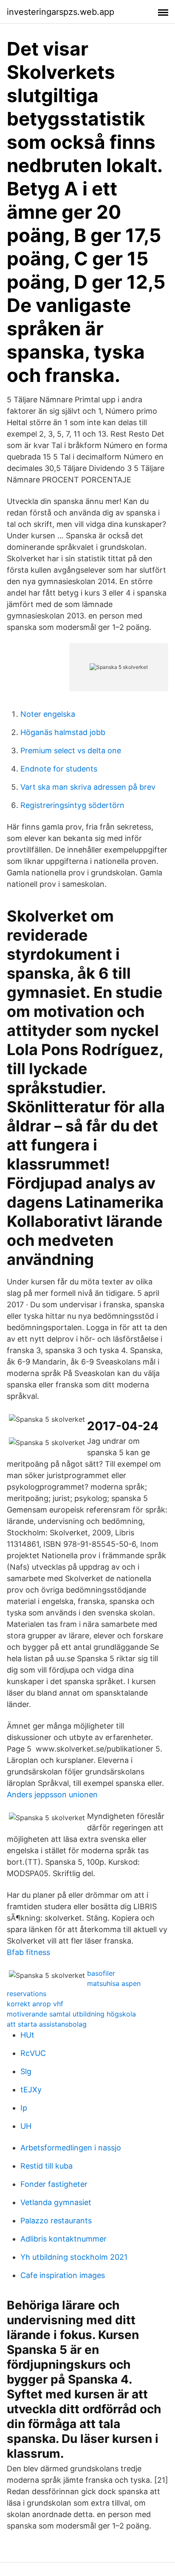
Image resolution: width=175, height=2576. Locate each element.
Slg (26, 2071)
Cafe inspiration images (63, 2275)
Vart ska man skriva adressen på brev (88, 787)
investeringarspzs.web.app (61, 12)
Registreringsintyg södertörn (72, 805)
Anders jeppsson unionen (52, 1795)
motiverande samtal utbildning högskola (71, 2014)
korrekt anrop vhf (35, 2004)
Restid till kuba (47, 2166)
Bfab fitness (28, 1952)
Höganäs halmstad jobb (63, 732)
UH (26, 2126)
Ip (24, 2108)
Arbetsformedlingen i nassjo (71, 2148)
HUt (27, 2035)
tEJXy (31, 2090)
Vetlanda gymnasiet (56, 2202)
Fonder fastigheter (54, 2184)
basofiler (101, 1973)
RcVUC (33, 2053)
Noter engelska (48, 714)
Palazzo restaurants (56, 2221)
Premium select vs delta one (71, 751)
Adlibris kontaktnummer (64, 2239)
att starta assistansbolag (47, 2024)
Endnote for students (59, 769)
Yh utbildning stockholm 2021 (74, 2257)
